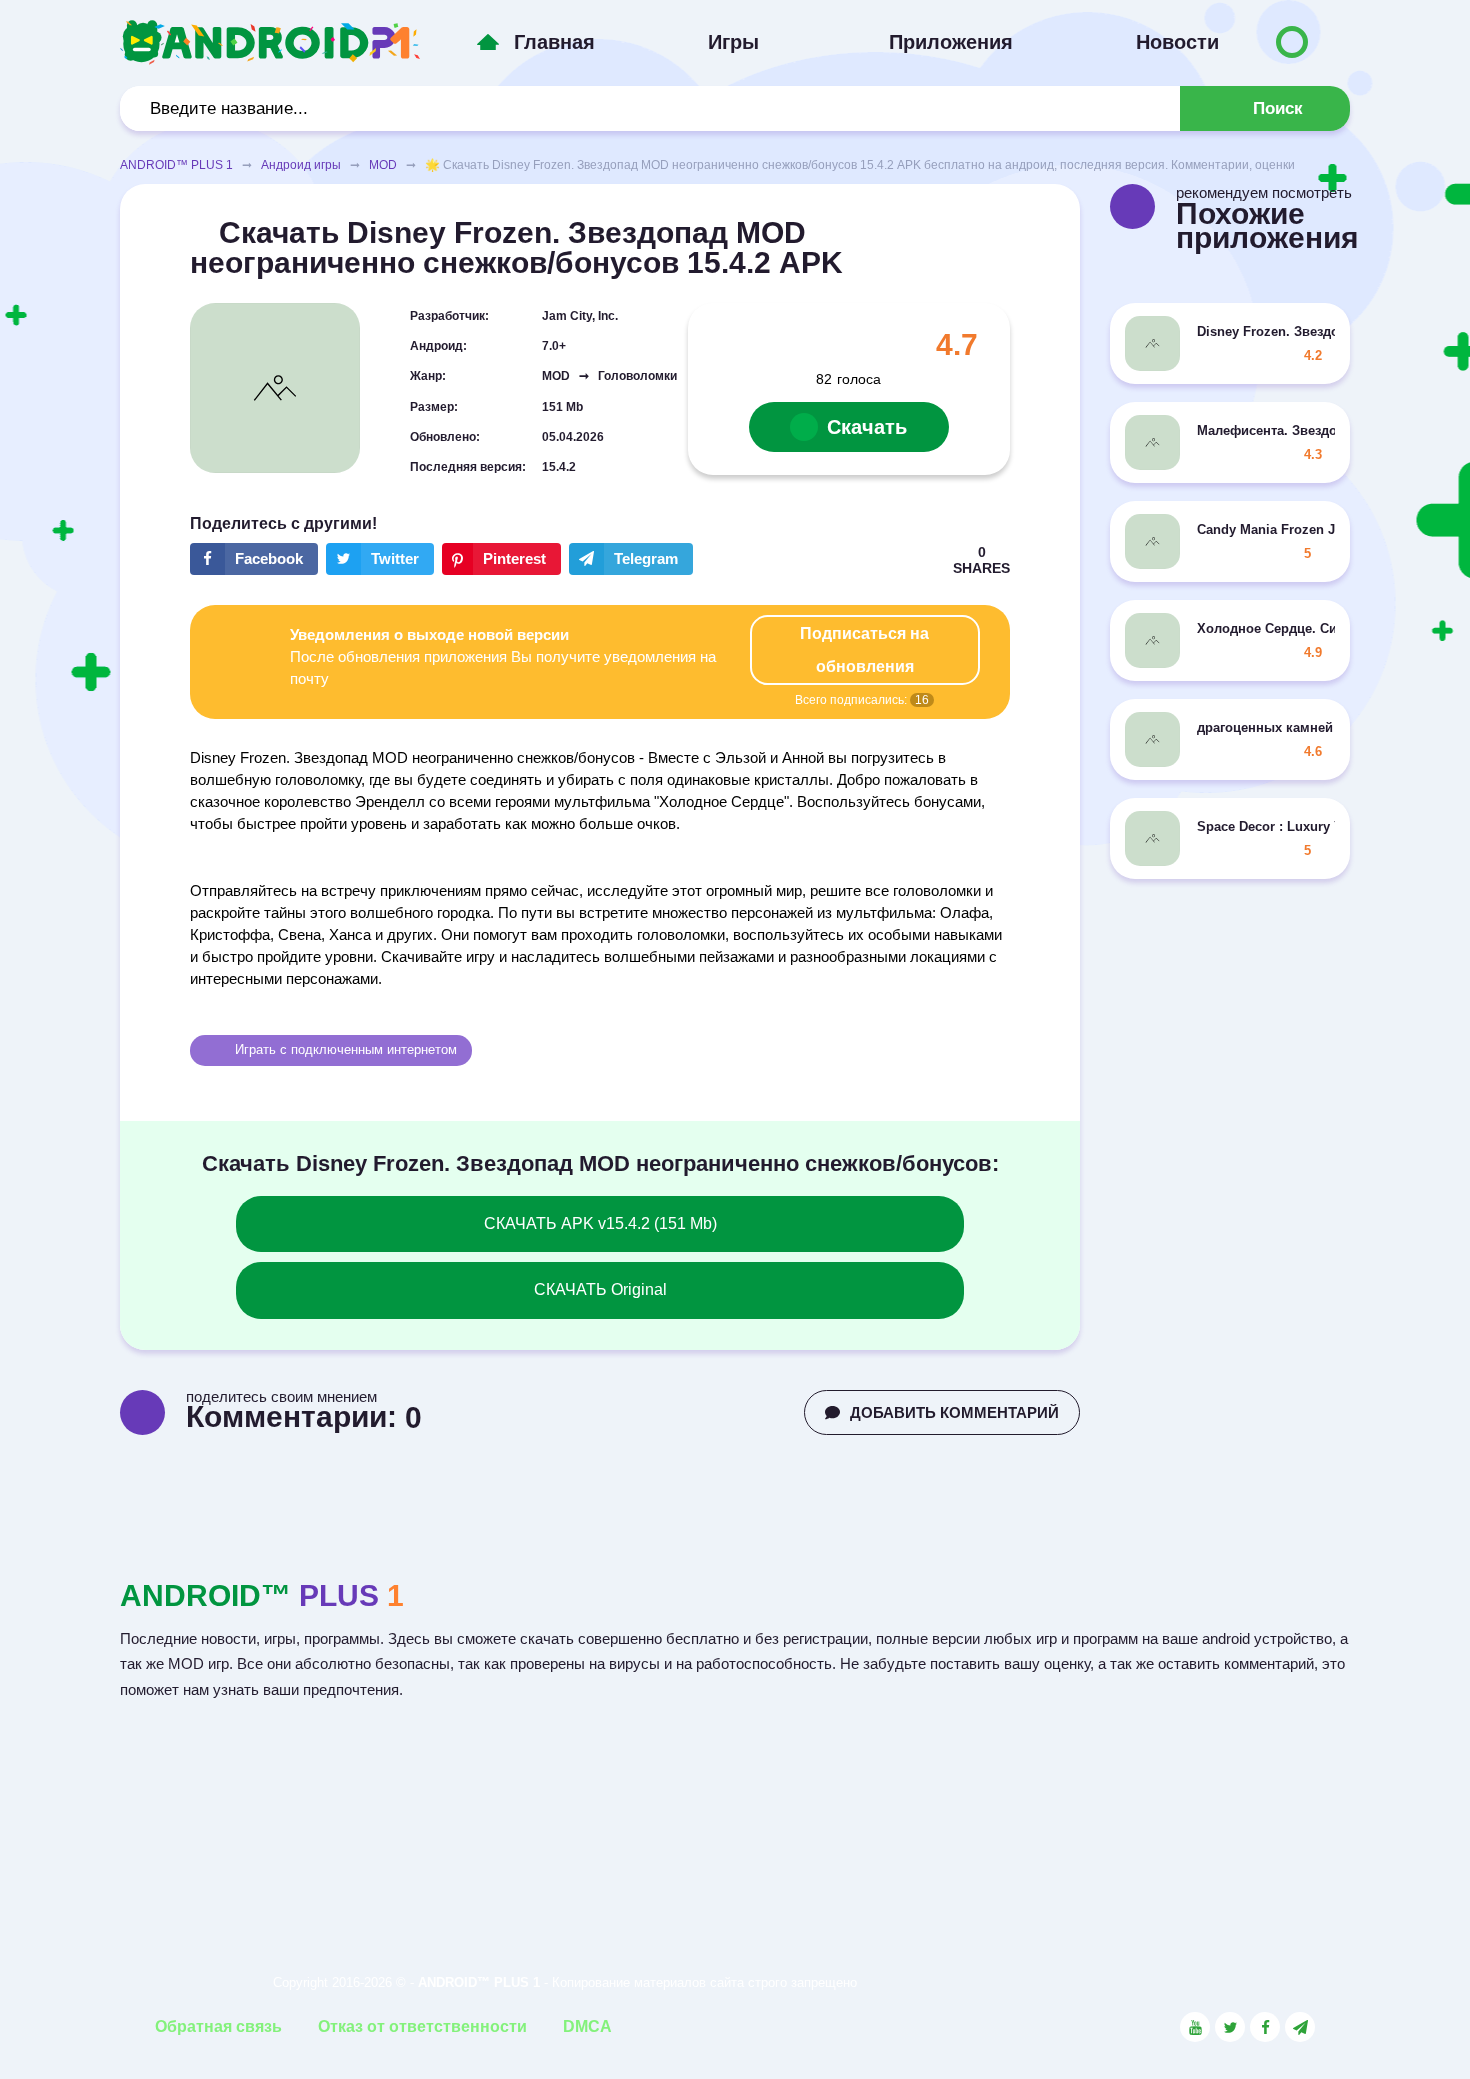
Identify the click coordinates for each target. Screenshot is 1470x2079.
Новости (1177, 42)
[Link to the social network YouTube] (1195, 2027)
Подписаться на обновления (864, 650)
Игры (733, 42)
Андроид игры (301, 165)
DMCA (587, 2026)
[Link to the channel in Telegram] (1300, 2027)
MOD (383, 165)
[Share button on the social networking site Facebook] (254, 559)
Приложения (951, 42)
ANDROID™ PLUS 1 (176, 165)
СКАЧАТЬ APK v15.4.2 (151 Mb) (600, 1223)
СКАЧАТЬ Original (600, 1289)
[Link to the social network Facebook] (1265, 2027)
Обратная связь (218, 2026)
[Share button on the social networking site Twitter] (380, 559)
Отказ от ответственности (422, 2026)
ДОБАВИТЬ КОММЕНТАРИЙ (954, 1412)
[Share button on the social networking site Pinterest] (501, 559)
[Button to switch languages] (1292, 42)
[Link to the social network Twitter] (1230, 2027)
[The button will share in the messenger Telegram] (631, 559)
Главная (554, 42)
